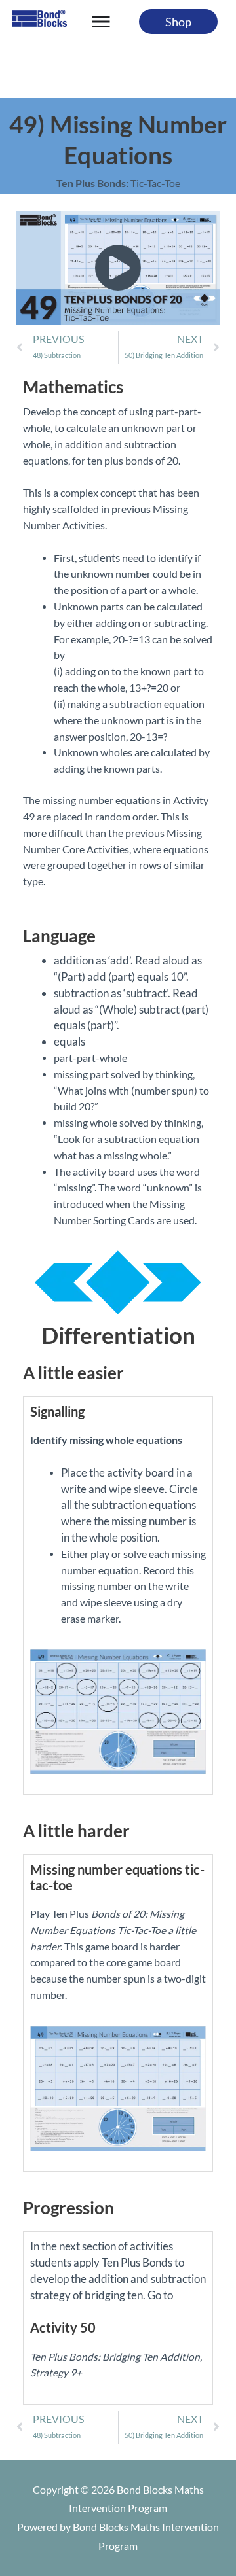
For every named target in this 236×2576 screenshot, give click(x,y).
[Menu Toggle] (101, 22)
